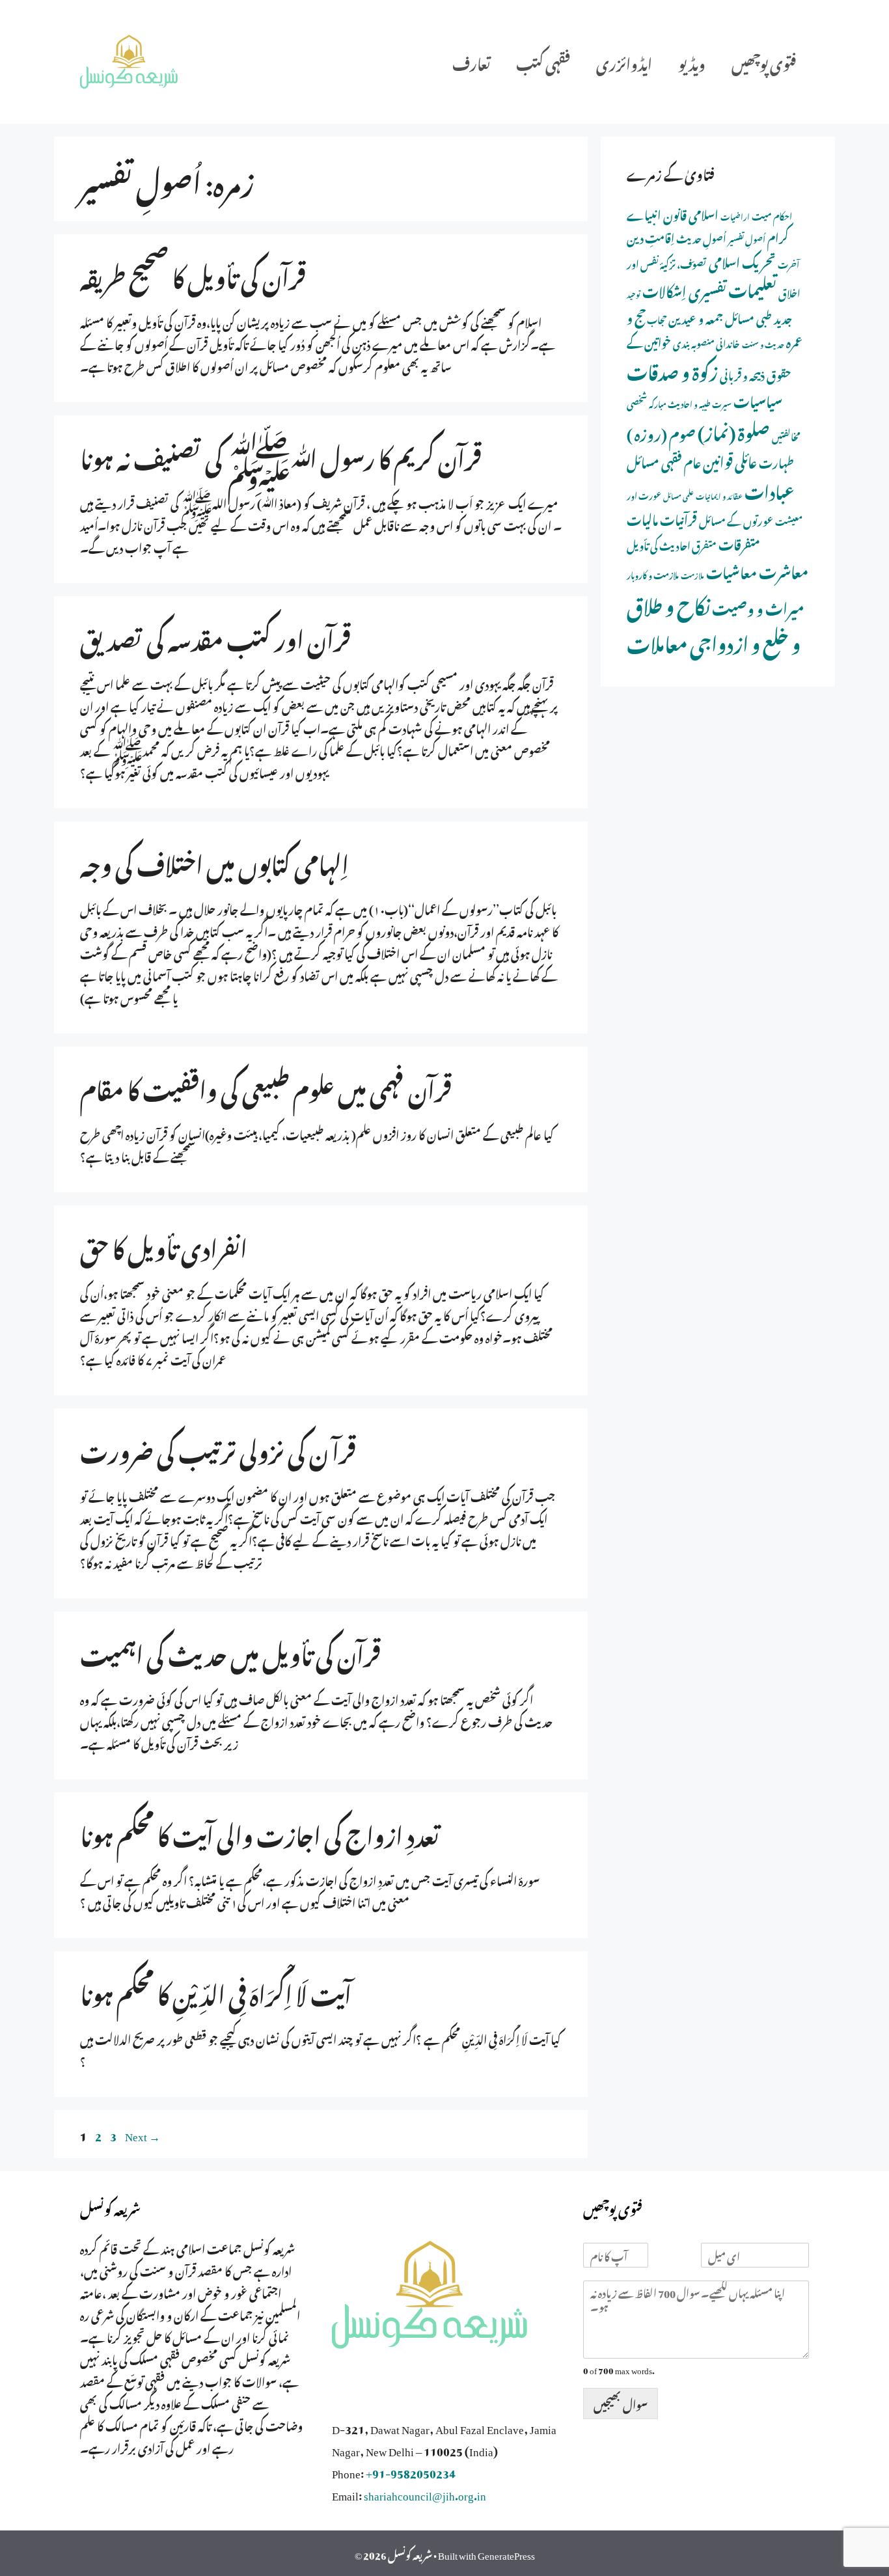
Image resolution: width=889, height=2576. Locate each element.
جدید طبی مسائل (759, 317)
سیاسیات (758, 399)
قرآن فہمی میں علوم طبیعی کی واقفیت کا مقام (266, 1086)
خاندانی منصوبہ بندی (706, 342)
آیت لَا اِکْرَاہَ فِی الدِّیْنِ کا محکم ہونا (216, 1991)
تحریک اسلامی (742, 260)
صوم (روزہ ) (661, 432)
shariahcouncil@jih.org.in (425, 2493)
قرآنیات (678, 518)
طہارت (776, 461)
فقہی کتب (543, 62)
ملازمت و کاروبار (653, 574)
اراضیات (735, 215)
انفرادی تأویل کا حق (164, 1245)
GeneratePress (506, 2553)
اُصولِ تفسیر (747, 238)
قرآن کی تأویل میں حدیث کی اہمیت (230, 1651)
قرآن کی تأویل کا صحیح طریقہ (193, 274)
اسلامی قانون (691, 213)
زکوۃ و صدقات (672, 370)
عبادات (770, 489)
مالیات (642, 518)
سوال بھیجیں (621, 2403)
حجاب (657, 319)
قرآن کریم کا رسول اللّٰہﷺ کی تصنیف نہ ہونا (281, 455)
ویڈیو (692, 62)
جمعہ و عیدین (696, 317)
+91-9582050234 (411, 2471)
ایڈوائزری (624, 62)
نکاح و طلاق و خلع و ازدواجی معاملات (714, 622)
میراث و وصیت (758, 606)
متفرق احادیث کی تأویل (672, 544)
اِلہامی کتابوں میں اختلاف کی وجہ (214, 861)
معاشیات (732, 570)
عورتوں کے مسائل (736, 519)
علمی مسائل (678, 495)
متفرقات (739, 542)
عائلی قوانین (730, 460)
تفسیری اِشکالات (684, 289)
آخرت (788, 263)
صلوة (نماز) (734, 430)
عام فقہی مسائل (664, 460)
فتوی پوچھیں (764, 62)
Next (143, 2134)
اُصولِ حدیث (701, 237)
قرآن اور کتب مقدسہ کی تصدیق (215, 636)
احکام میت (772, 215)
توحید (634, 294)
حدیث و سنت (763, 344)
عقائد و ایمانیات (719, 495)
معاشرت (784, 569)
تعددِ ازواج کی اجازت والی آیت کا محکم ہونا (260, 1832)
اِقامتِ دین (650, 236)
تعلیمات (752, 288)
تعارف (471, 62)
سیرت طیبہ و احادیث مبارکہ (690, 403)
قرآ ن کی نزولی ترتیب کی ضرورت (218, 1448)
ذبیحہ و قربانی (742, 374)
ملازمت (692, 574)
